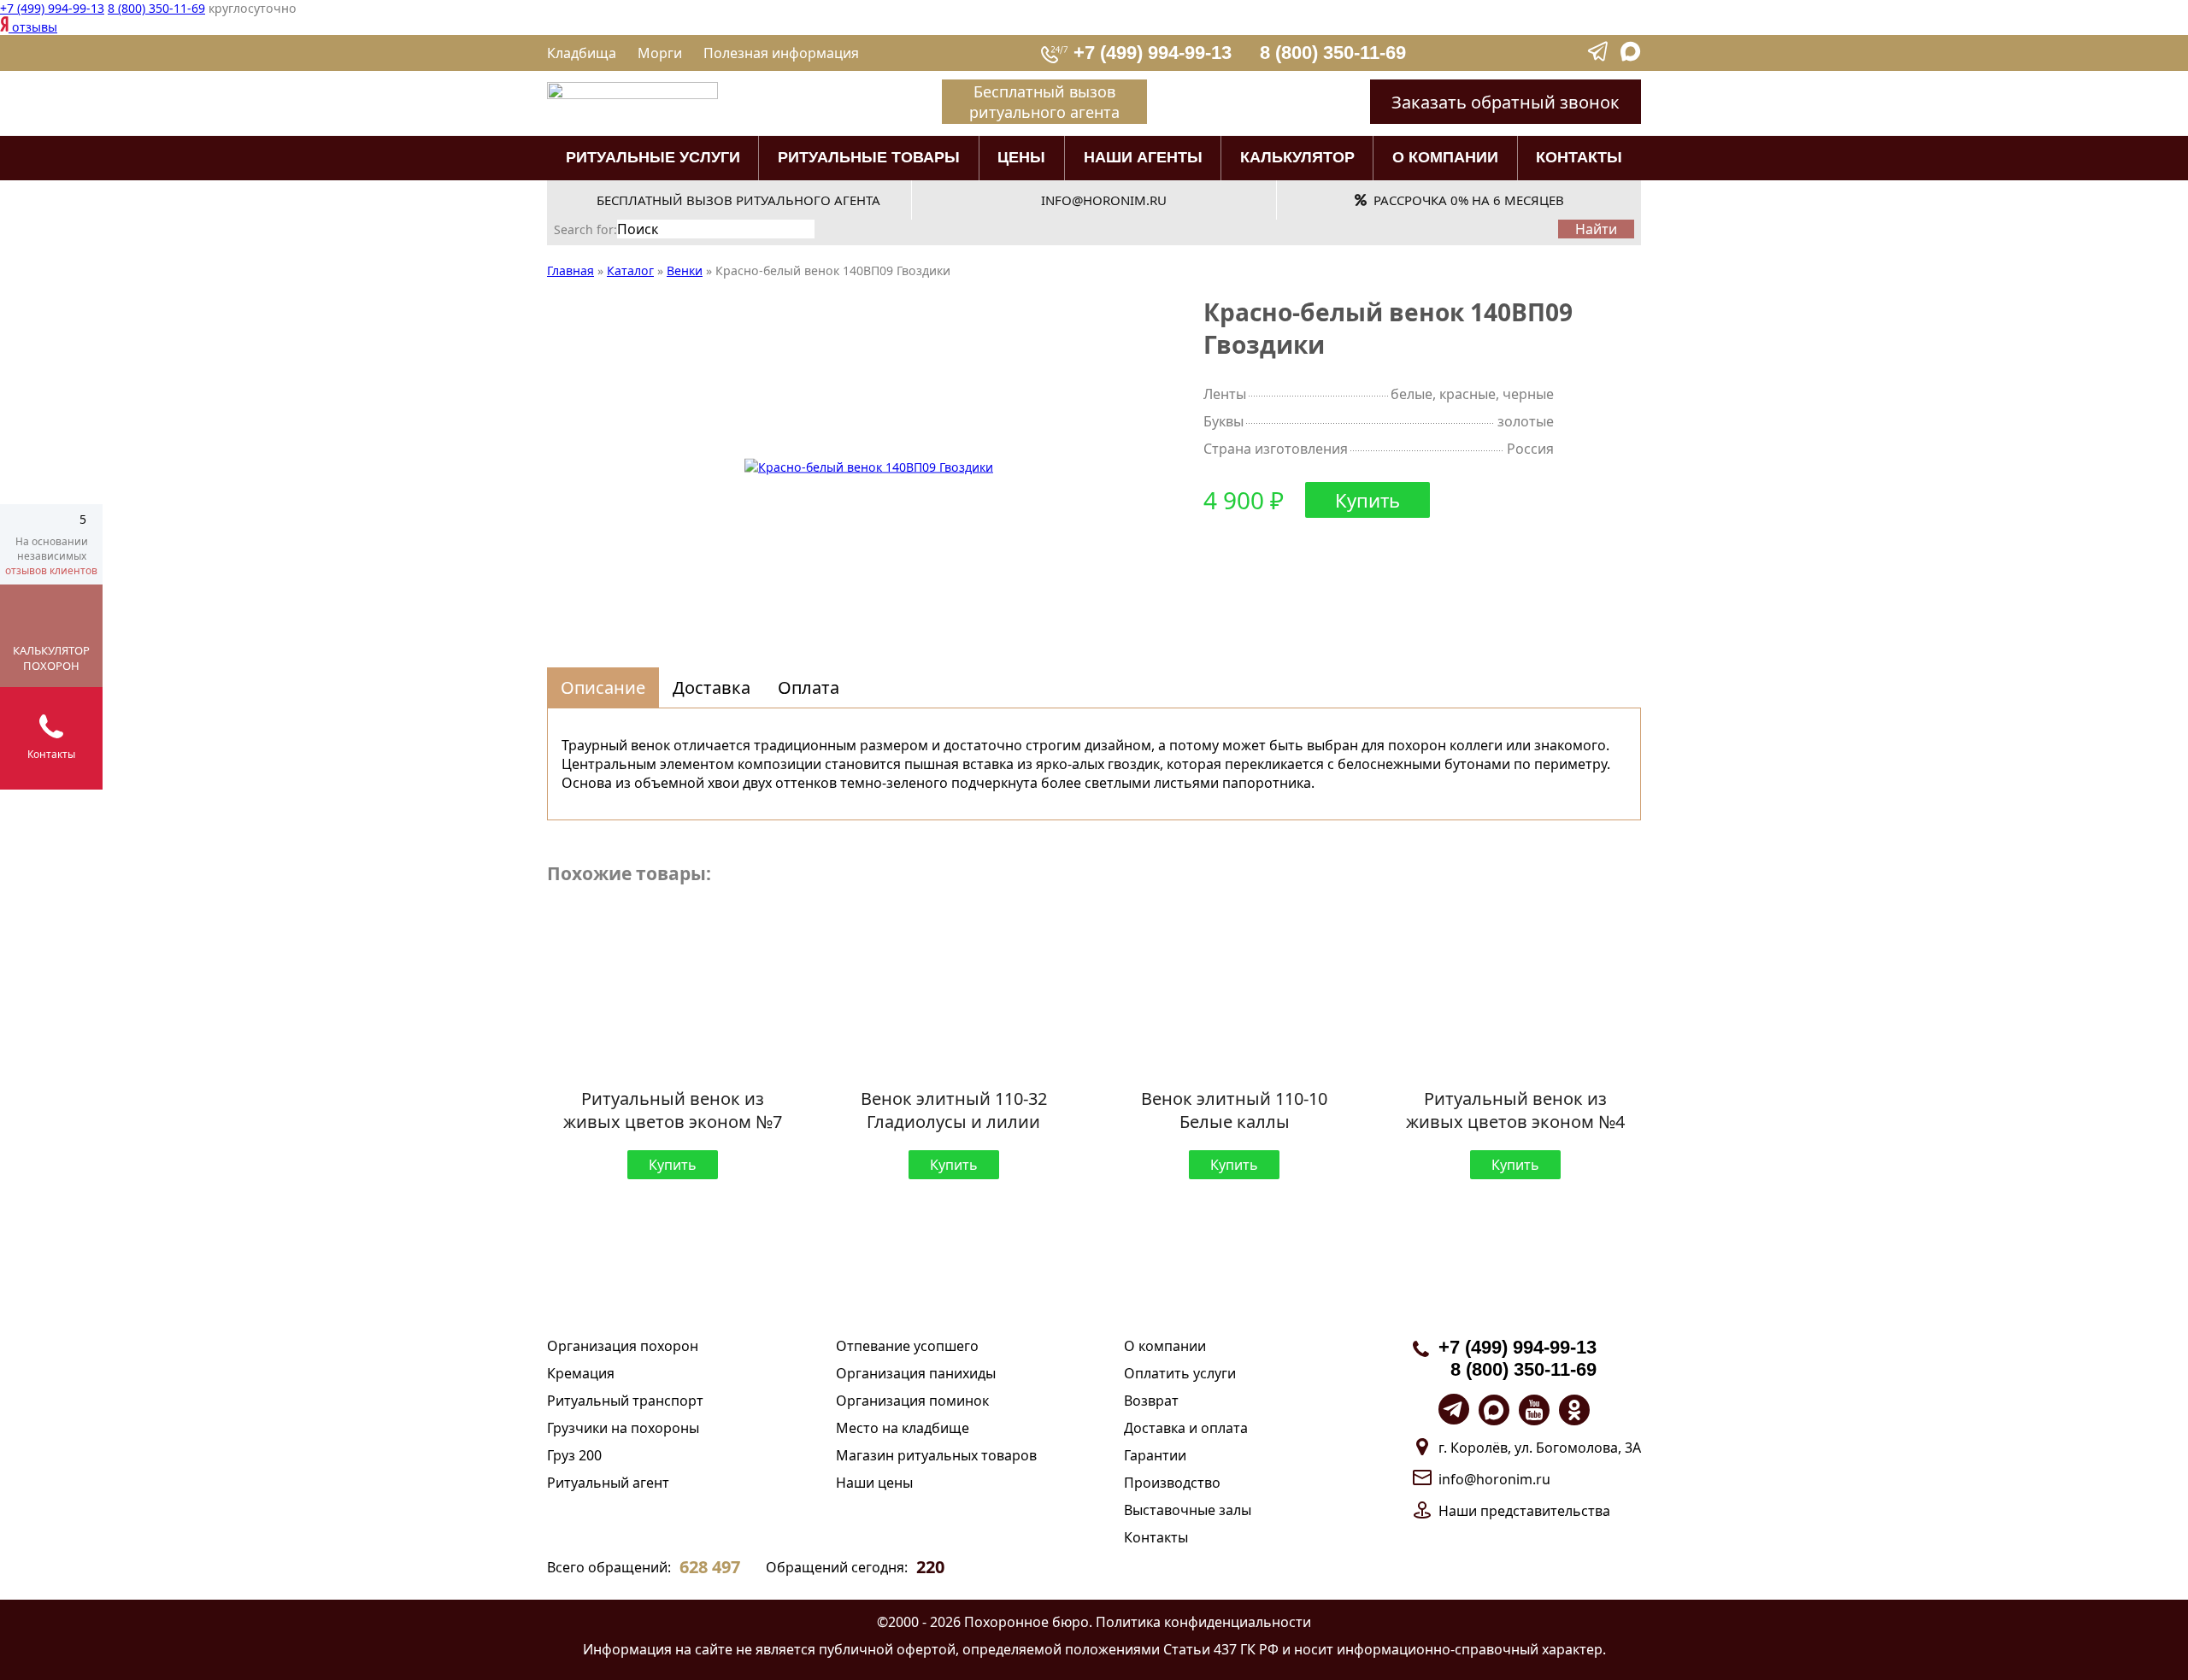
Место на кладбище (903, 1428)
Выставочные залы (1188, 1510)
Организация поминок (912, 1401)
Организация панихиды (916, 1373)
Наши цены (874, 1483)
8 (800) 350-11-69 (156, 8)
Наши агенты (1143, 157)
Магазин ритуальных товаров (936, 1455)
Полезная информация (781, 53)
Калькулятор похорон (51, 658)
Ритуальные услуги (653, 157)
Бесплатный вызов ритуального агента (1044, 102)
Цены (1021, 157)
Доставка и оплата (1186, 1428)
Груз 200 (574, 1455)
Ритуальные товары (869, 157)
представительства (1545, 1511)
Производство (1172, 1483)
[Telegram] (1599, 57)
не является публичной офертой (846, 1649)
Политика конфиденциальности (1203, 1622)
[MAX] (1631, 57)
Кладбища (582, 53)
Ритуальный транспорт (625, 1401)
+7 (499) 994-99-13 (52, 8)
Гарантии (1155, 1455)
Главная (571, 270)
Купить (1367, 500)
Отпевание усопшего (907, 1346)
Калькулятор (1297, 157)
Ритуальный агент (608, 1483)
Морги (660, 53)
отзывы (33, 27)
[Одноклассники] (1574, 1410)
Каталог (630, 270)
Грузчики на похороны (623, 1428)
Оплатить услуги (1180, 1373)
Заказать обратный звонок (1506, 102)
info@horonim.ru (1494, 1479)
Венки (685, 270)
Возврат (1151, 1401)
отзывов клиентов (51, 570)
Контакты (1579, 157)
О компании (1445, 157)
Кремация (581, 1373)
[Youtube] (1534, 1410)
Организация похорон (623, 1346)
